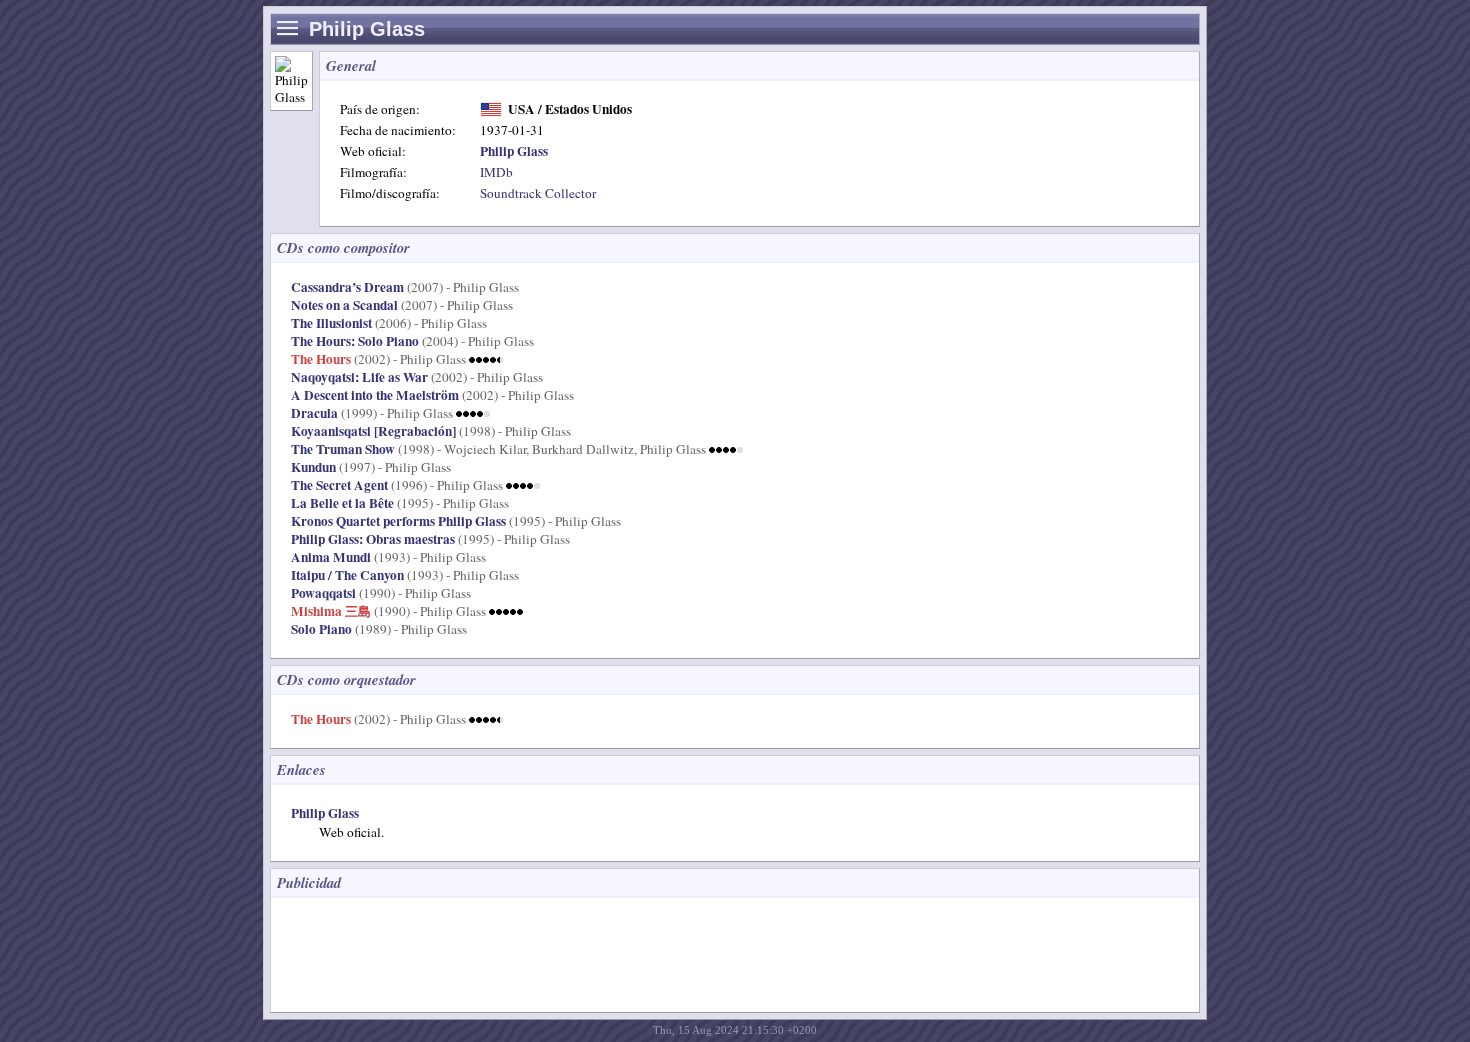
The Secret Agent (339, 485)
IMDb (496, 172)
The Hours (321, 359)
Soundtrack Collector (538, 193)
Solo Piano (321, 629)
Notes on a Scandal (344, 305)
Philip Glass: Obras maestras (373, 539)
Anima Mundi (331, 557)
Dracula (314, 413)
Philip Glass (325, 813)
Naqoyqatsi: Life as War (359, 377)
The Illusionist (331, 323)
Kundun (313, 467)
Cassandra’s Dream (347, 287)
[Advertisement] (645, 953)
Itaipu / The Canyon (347, 575)
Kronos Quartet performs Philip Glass (398, 521)
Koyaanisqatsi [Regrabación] (373, 431)
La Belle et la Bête (342, 503)
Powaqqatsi (323, 593)
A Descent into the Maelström (375, 395)
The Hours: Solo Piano (355, 341)
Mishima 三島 (331, 611)
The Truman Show (343, 449)
